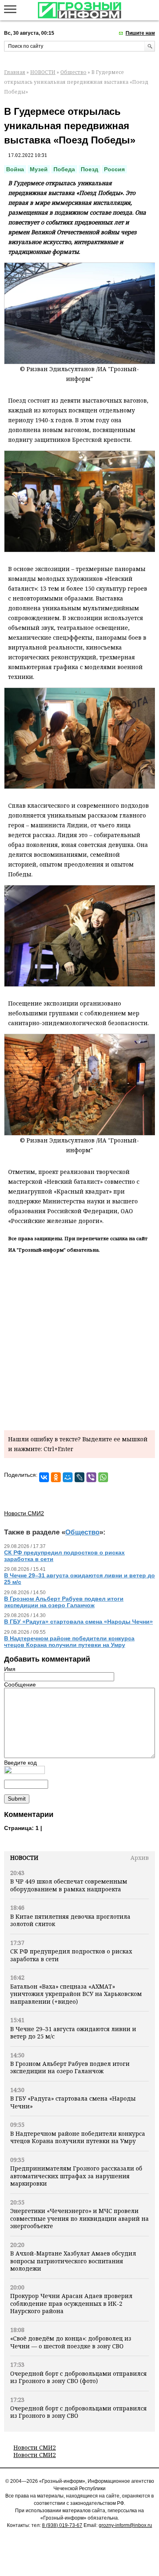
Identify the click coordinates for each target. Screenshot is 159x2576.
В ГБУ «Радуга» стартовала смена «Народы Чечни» (73, 2102)
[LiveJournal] (79, 1477)
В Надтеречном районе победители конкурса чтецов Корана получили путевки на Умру (78, 2137)
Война (15, 169)
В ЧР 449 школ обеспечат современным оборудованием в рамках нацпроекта (69, 1885)
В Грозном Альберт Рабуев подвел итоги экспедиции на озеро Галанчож (70, 2067)
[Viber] (91, 1477)
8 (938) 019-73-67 (62, 2525)
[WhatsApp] (103, 1477)
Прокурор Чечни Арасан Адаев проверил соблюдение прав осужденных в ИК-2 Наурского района (71, 2303)
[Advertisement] (79, 1340)
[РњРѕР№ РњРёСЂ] (68, 1477)
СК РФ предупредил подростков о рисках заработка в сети (71, 1955)
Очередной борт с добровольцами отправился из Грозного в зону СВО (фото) (78, 2377)
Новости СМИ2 (35, 2447)
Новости (24, 1858)
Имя (10, 1669)
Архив (140, 1858)
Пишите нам (140, 33)
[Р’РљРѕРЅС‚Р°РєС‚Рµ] (44, 1477)
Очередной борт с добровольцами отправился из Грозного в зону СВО (78, 2412)
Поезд (89, 169)
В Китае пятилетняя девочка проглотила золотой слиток (70, 1920)
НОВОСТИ (43, 72)
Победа (64, 169)
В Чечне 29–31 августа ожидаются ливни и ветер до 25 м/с (73, 2033)
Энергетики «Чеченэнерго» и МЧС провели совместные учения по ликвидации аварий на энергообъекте (79, 2218)
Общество (73, 72)
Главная (15, 72)
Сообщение (20, 1684)
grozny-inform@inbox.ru (125, 2525)
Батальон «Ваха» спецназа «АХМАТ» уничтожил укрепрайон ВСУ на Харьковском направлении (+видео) (76, 1994)
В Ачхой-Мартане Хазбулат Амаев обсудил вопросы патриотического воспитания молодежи (73, 2261)
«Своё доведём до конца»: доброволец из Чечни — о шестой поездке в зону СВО (71, 2342)
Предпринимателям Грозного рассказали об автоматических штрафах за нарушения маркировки (76, 2176)
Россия (114, 169)
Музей (39, 169)
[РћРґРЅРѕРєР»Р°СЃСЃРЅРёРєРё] (56, 1477)
